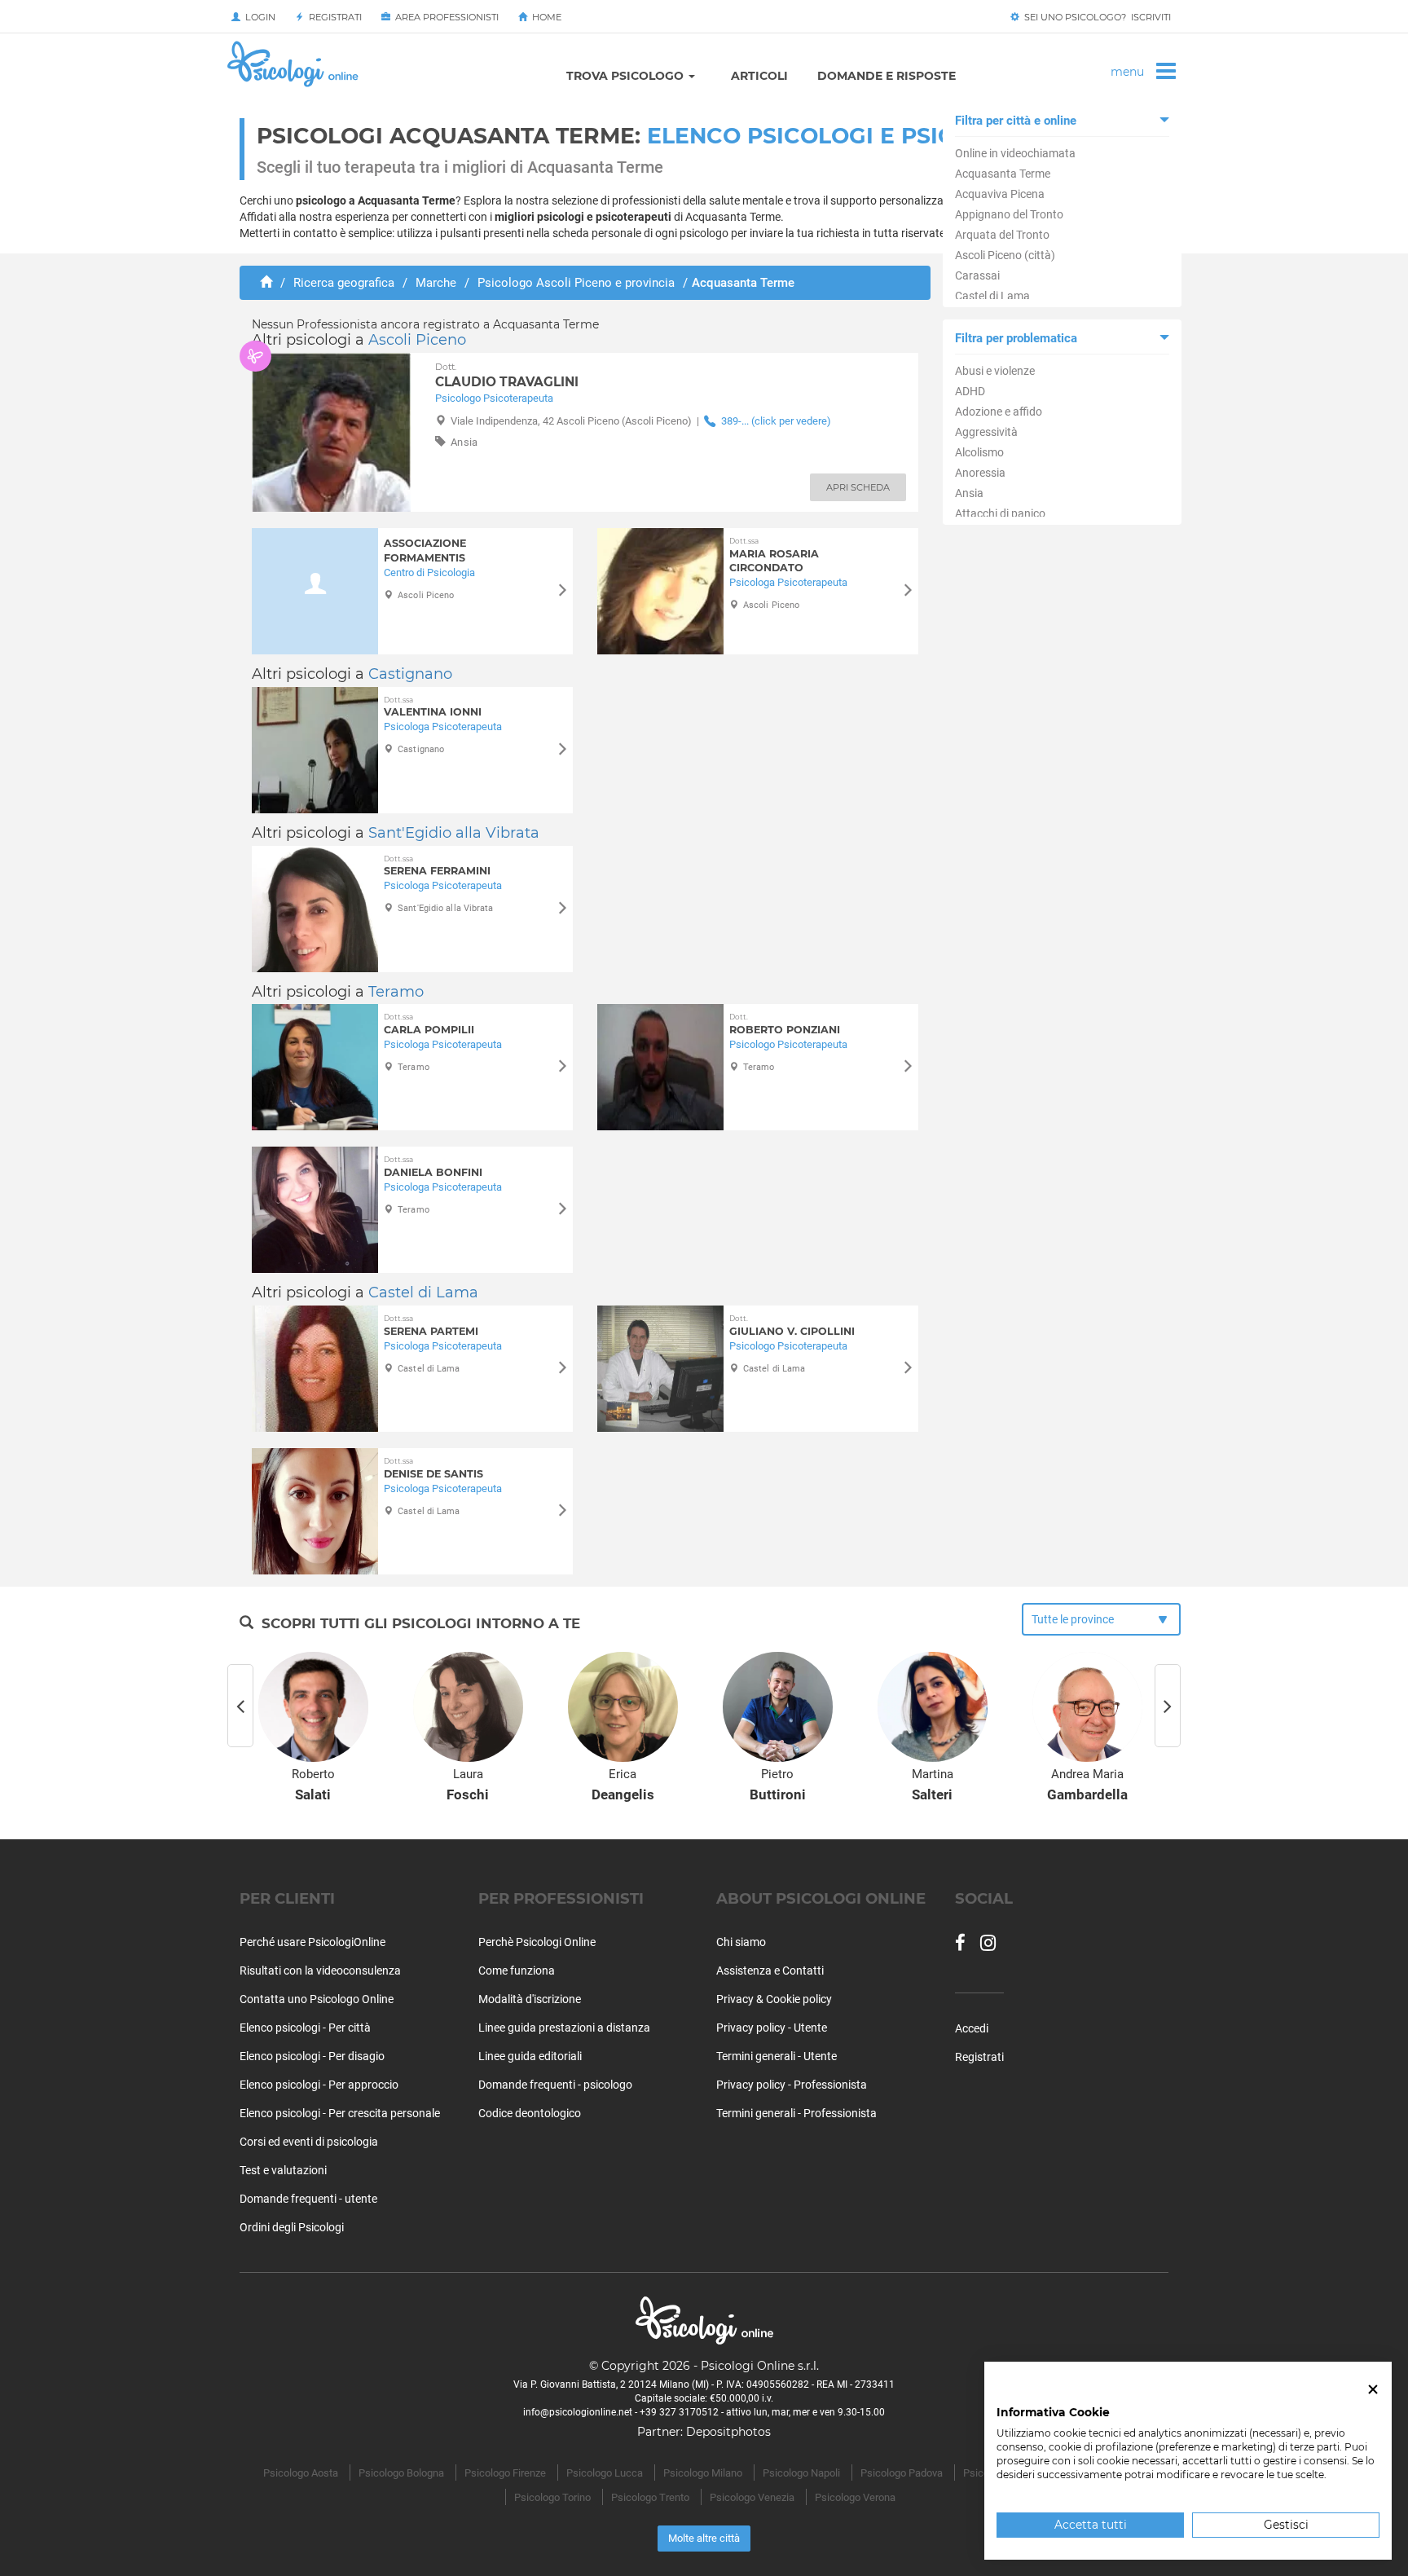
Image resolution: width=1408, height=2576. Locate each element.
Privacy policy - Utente (772, 2028)
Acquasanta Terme (1003, 174)
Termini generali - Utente (777, 2056)
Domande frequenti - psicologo (555, 2085)
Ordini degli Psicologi (292, 2227)
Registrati (333, 17)
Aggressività (986, 432)
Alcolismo (979, 452)
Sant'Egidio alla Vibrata (454, 833)
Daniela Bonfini (433, 1167)
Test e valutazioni (283, 2170)
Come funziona (517, 1971)
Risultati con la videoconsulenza (320, 1971)
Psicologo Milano (703, 2473)
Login (258, 17)
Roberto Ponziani (785, 1024)
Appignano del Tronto (1009, 214)
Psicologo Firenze (505, 2473)
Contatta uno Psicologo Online (317, 1999)
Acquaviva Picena (1000, 194)
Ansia (969, 493)
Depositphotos (728, 2432)
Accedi (972, 2028)
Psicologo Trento (650, 2497)
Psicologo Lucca (605, 2473)
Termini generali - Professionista (796, 2113)
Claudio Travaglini (507, 376)
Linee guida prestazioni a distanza (564, 2028)
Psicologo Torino (552, 2497)
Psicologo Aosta (301, 2473)
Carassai (977, 275)
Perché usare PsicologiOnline (312, 1942)
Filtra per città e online (1016, 121)
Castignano (410, 674)
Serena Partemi (431, 1325)
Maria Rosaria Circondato (774, 555)
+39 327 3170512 (679, 2412)
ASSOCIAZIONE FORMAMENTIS (425, 550)
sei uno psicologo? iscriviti (1095, 17)
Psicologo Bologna (401, 2473)
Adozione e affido (999, 412)
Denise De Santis (433, 1468)
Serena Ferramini (437, 866)
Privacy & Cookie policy (774, 1999)
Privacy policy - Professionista (792, 2085)
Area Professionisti (444, 17)
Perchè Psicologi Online (537, 1942)
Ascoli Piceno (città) (1005, 255)
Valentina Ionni (433, 707)
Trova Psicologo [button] (627, 76)
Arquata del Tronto (1002, 235)
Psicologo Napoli (801, 2473)
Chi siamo (741, 1942)
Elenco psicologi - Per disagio (312, 2056)
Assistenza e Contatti (770, 1971)
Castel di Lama (992, 296)
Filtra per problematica (1016, 338)
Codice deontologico (530, 2113)
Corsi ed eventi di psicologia (309, 2142)
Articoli (759, 76)
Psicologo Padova (902, 2473)
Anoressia (980, 473)
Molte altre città (704, 2538)
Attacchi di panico (1000, 513)
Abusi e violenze (995, 371)
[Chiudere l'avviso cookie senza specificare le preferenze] (1373, 2390)
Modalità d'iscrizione (530, 1999)
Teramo (396, 992)
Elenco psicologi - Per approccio (319, 2085)
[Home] (266, 283)
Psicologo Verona (855, 2497)
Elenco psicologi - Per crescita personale (340, 2113)
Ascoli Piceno (417, 340)
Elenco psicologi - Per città (305, 2028)
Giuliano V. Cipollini (792, 1325)
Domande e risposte (887, 76)
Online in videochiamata (1015, 153)
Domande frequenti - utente (308, 2199)
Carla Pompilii (429, 1024)
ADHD (970, 391)
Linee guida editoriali (530, 2056)
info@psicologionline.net (578, 2412)
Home (544, 17)
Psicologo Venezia (752, 2497)
